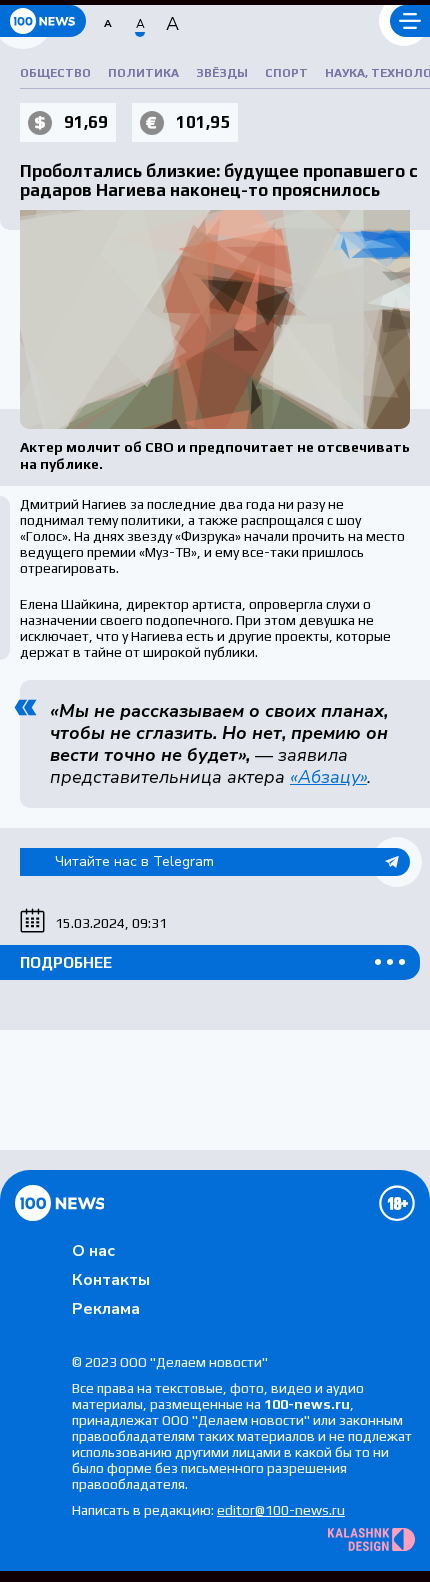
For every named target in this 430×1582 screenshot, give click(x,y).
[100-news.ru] (43, 21)
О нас (93, 1251)
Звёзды (222, 73)
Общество (55, 73)
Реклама (106, 1309)
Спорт (286, 73)
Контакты (111, 1280)
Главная (59, 1203)
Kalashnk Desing (371, 1539)
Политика (143, 73)
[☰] (410, 21)
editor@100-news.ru (281, 1510)
